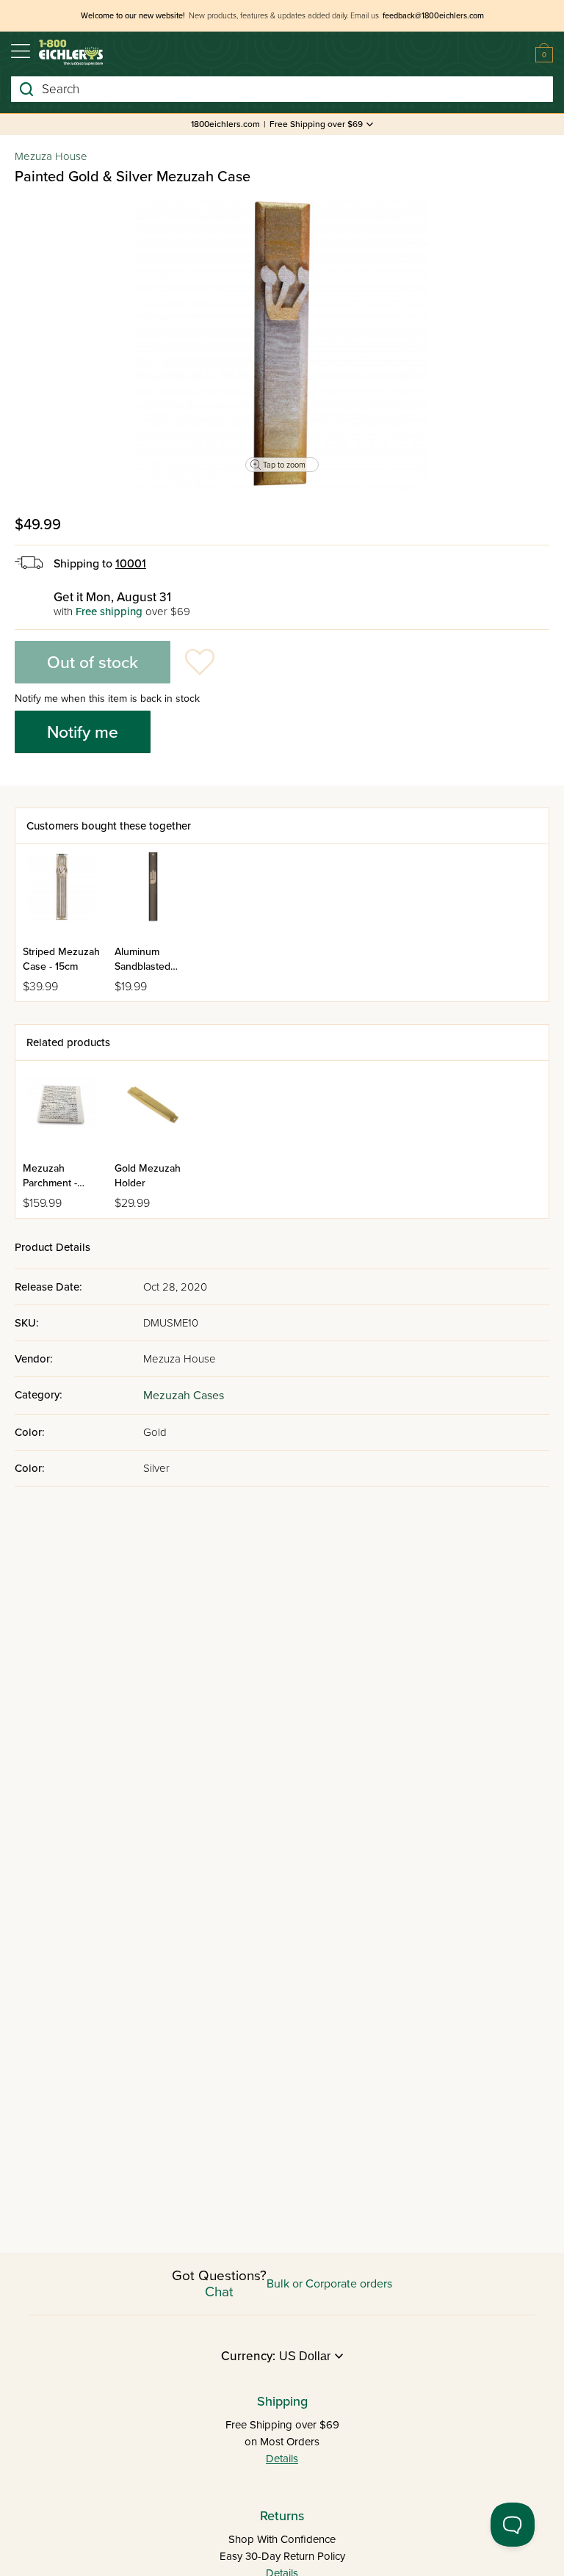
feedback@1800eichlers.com (433, 16)
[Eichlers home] (71, 52)
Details (282, 2459)
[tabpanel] (282, 344)
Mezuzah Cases (184, 1396)
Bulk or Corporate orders (329, 2284)
